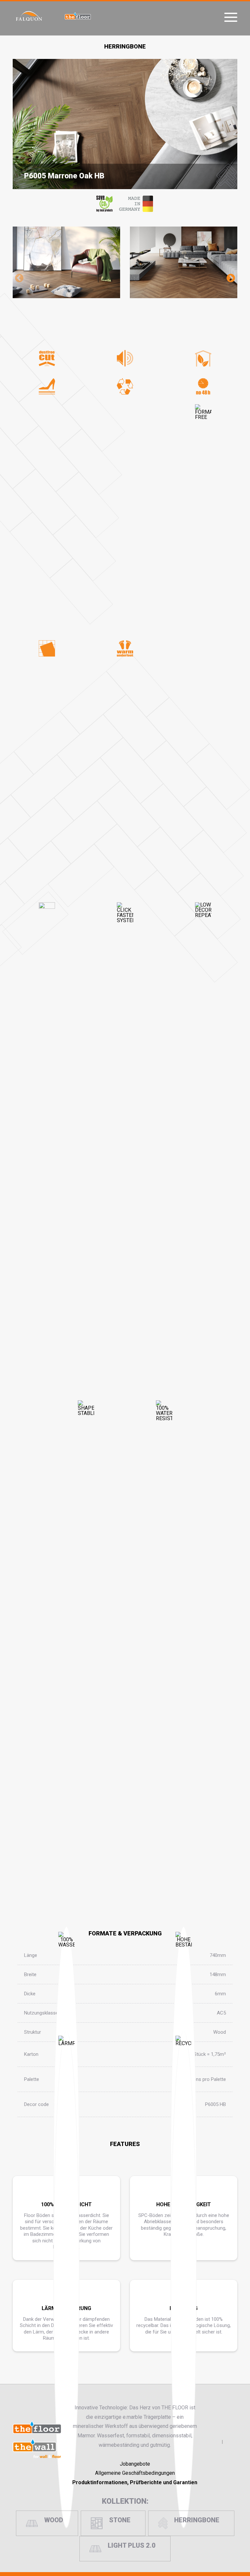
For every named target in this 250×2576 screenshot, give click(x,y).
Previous (19, 278)
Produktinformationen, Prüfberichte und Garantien (135, 2482)
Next (231, 278)
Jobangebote (135, 2464)
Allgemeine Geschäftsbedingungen (135, 2473)
